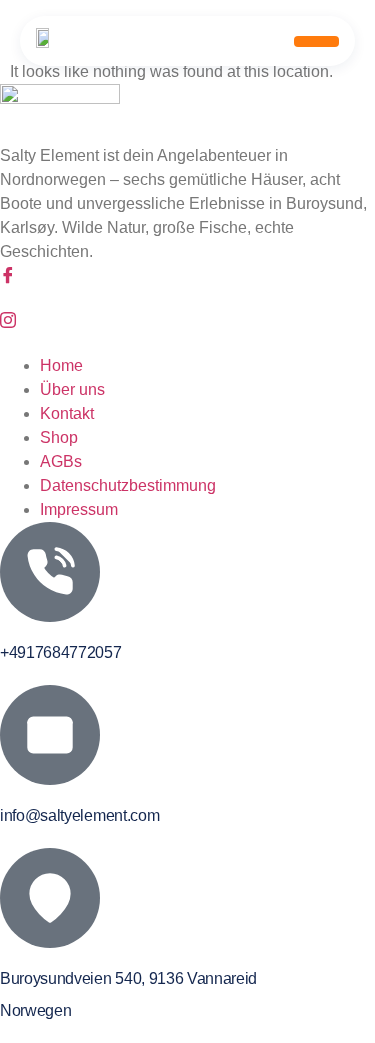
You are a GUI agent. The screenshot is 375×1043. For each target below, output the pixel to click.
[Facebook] (187, 276)
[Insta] (187, 321)
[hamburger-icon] (316, 41)
